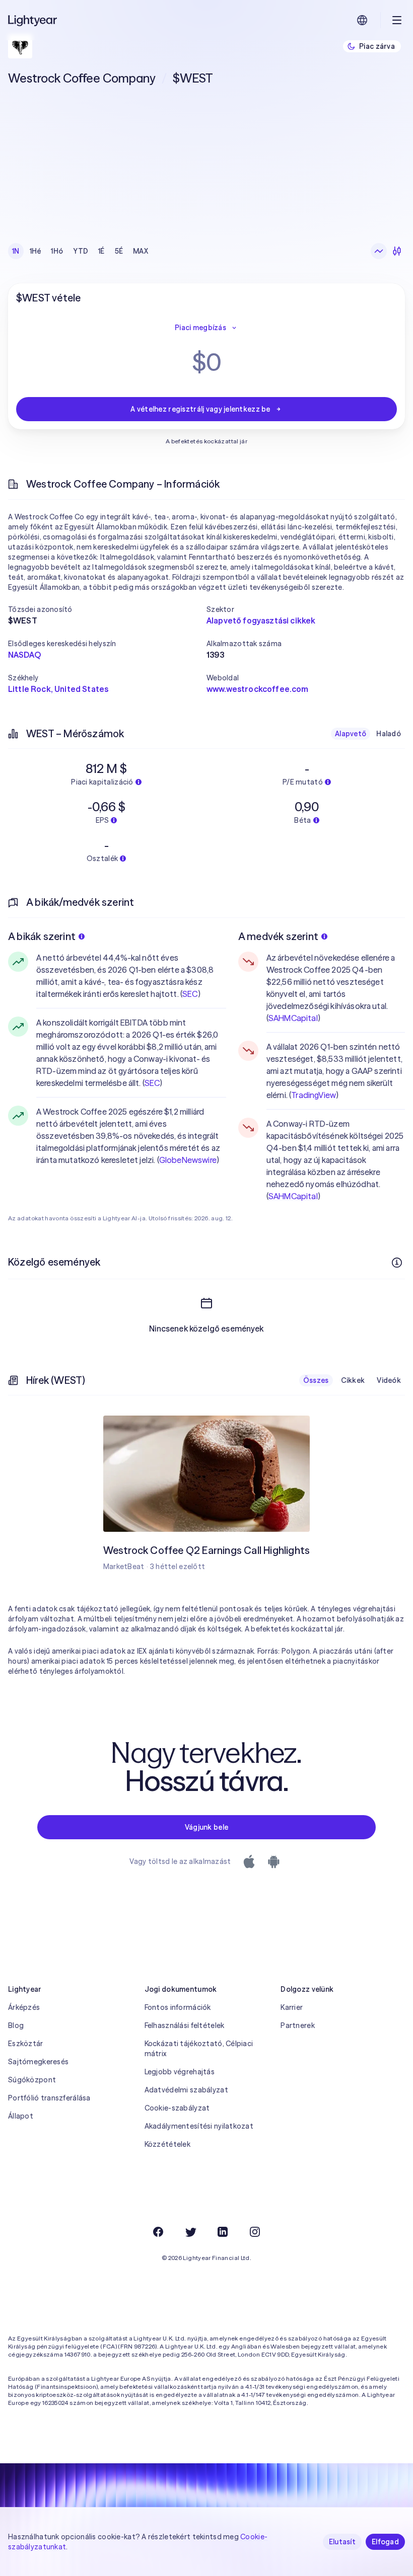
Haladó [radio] (389, 734)
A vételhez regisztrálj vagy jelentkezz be (200, 409)
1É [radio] (101, 251)
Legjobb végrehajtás (180, 2072)
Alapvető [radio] (351, 734)
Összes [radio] (316, 1380)
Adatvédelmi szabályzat (186, 2090)
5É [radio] (119, 251)
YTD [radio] (81, 251)
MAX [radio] (141, 251)
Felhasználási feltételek (185, 2025)
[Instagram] (255, 2232)
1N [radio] (16, 251)
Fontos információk (178, 2007)
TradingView (314, 1095)
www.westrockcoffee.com (258, 689)
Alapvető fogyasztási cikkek (261, 620)
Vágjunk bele (206, 1827)
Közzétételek (167, 2144)
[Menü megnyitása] (397, 20)
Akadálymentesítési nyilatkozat (199, 2126)
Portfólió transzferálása (49, 2098)
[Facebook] (158, 2232)
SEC (190, 994)
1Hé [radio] (36, 251)
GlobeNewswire (188, 1160)
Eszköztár (26, 2044)
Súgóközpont (32, 2080)
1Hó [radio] (57, 251)
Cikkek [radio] (353, 1380)
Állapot (21, 2116)
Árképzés (24, 2007)
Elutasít (342, 2542)
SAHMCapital (293, 1018)
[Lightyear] (33, 20)
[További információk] (397, 1263)
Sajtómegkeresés (38, 2062)
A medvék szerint (278, 936)
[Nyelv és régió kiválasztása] (362, 20)
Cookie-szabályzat (177, 2108)
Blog (16, 2025)
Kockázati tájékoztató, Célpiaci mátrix (199, 2049)
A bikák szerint (42, 936)
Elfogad (385, 2542)
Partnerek (298, 2025)
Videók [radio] (389, 1380)
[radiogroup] (80, 251)
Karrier (292, 2007)
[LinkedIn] (223, 2232)
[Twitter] (190, 2232)
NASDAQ (24, 655)
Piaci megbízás (200, 328)
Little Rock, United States (58, 689)
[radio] (379, 251)
